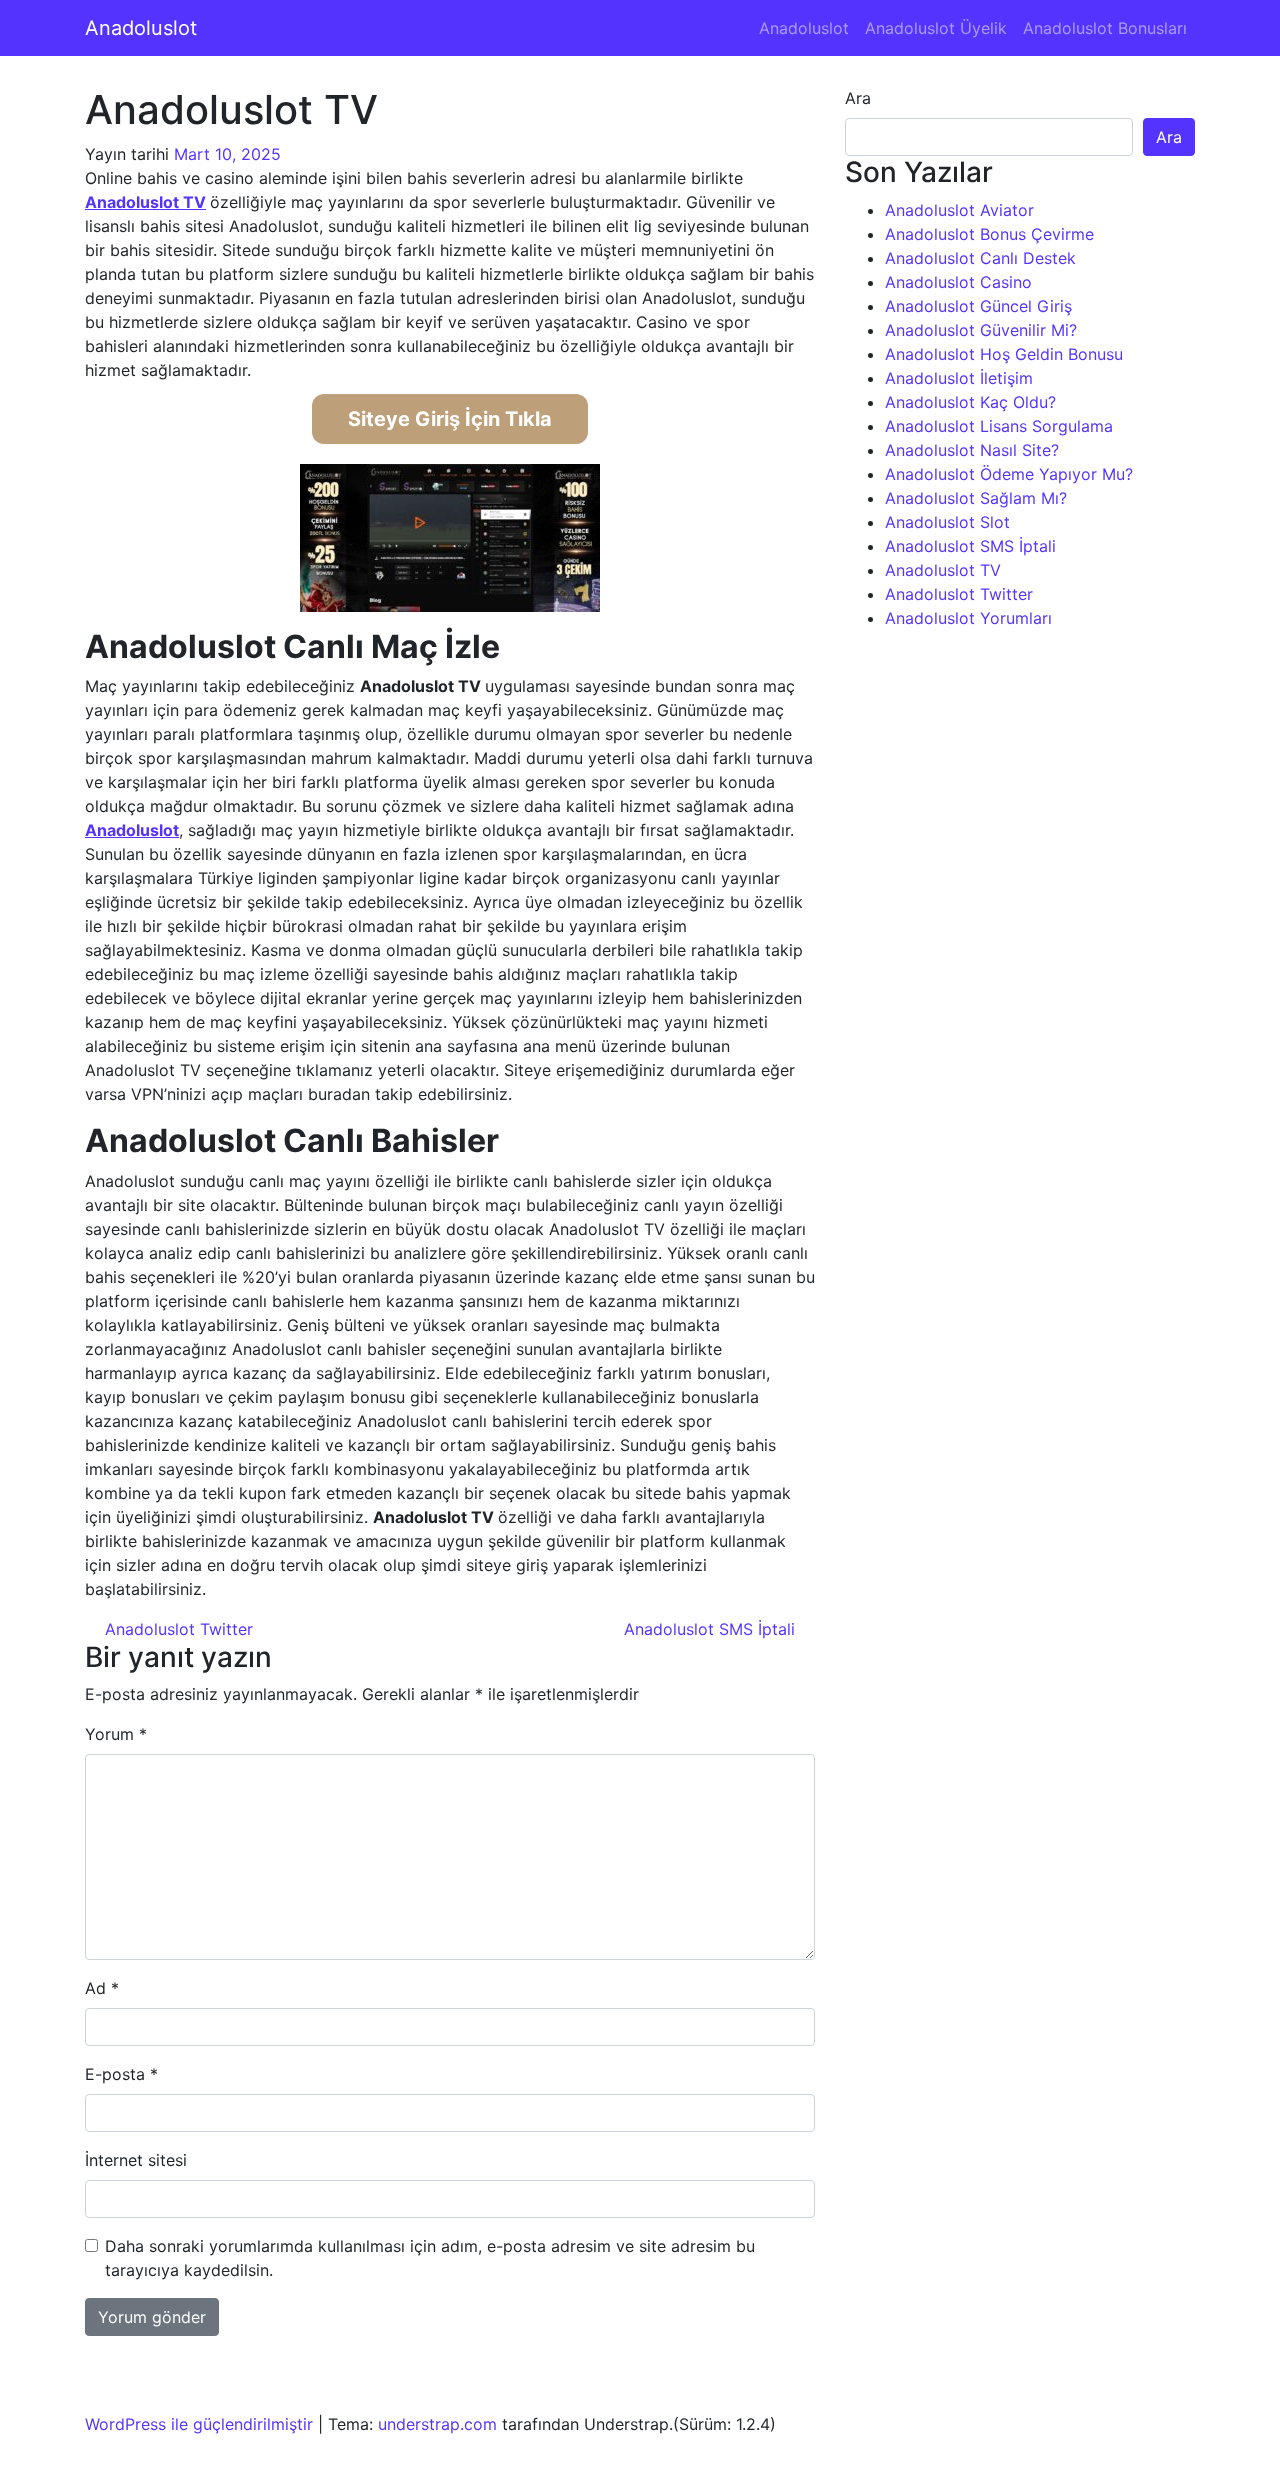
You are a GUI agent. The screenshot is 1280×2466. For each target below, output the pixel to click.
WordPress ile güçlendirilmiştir (199, 2424)
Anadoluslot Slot (947, 522)
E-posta (121, 2074)
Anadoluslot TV (145, 202)
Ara (858, 98)
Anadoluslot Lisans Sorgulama (999, 426)
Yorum (116, 1734)
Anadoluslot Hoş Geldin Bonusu (1004, 354)
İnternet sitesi (136, 2160)
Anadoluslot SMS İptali (712, 1629)
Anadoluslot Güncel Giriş (978, 306)
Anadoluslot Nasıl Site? (972, 450)
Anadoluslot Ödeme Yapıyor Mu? (1009, 474)
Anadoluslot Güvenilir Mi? (981, 330)
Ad (102, 1988)
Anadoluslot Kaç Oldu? (970, 402)
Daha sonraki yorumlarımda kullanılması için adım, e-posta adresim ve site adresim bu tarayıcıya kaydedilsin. (430, 2258)
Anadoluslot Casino (958, 282)
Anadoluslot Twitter (176, 1629)
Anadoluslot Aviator (959, 210)
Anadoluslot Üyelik (936, 28)
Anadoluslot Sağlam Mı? (976, 498)
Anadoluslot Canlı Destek (980, 258)
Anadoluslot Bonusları (1105, 28)
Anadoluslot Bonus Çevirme (989, 234)
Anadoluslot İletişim (959, 378)
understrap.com (437, 2424)
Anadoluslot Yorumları (968, 618)
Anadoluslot (141, 28)
